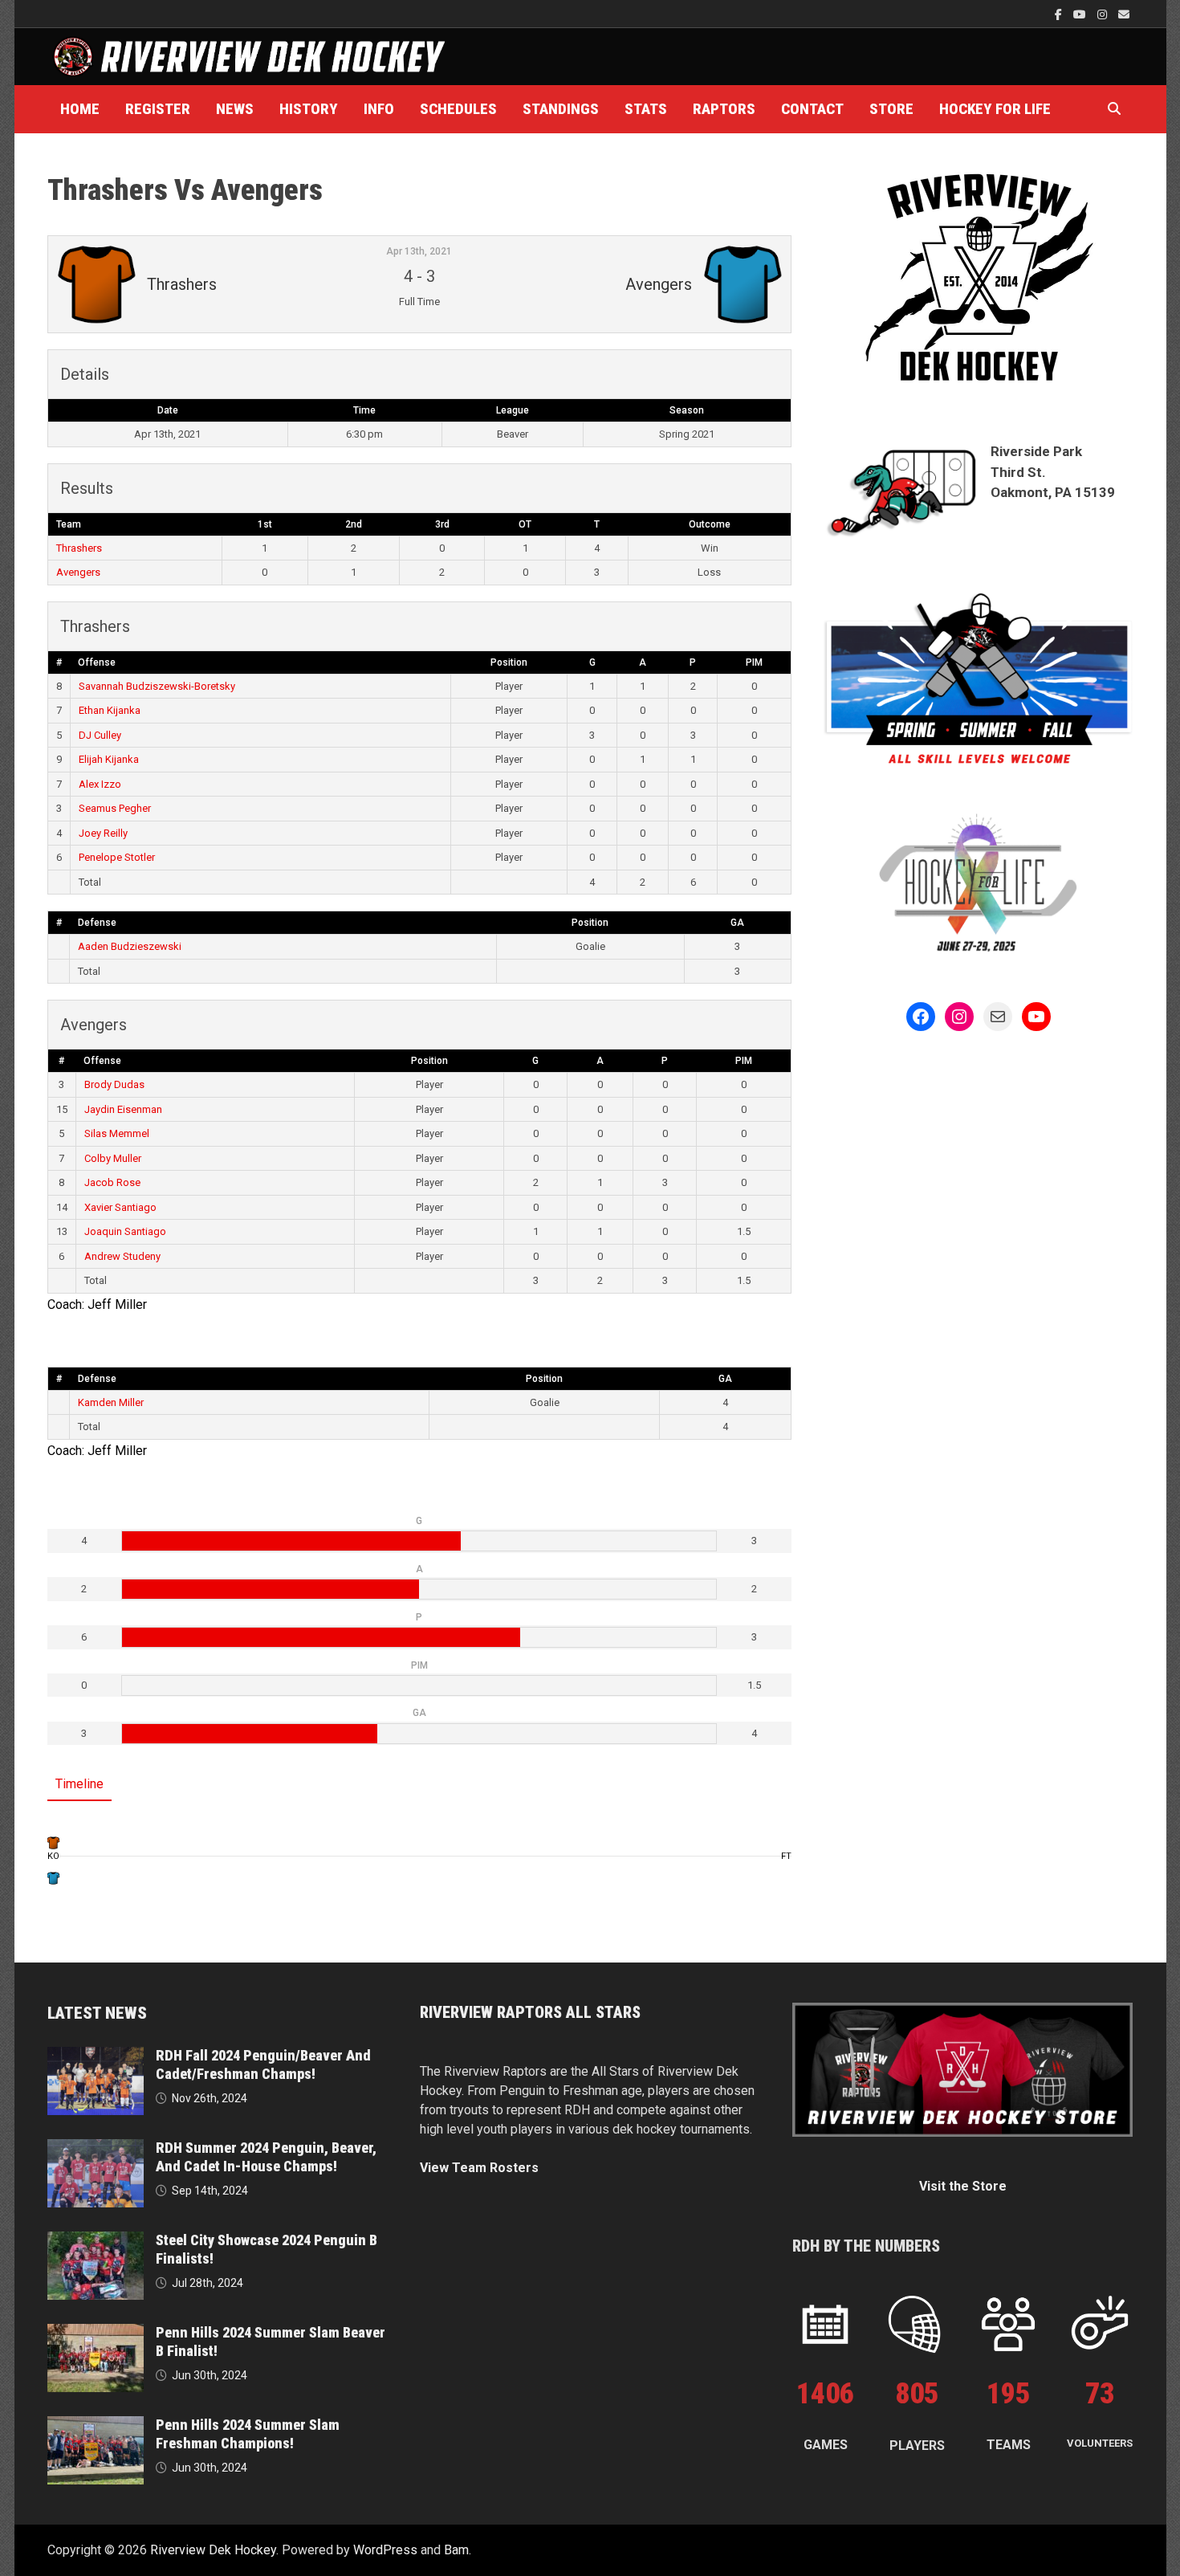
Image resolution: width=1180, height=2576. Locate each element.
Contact (812, 109)
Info (379, 109)
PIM (754, 662)
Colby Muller (113, 1158)
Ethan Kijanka (110, 710)
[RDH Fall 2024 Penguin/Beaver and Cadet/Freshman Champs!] (96, 2056)
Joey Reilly (103, 833)
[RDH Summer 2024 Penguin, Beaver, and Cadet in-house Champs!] (96, 2148)
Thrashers (79, 548)
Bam (456, 2550)
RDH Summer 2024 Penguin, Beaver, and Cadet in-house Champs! (266, 2157)
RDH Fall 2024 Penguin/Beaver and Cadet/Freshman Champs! (263, 2064)
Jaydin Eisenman (123, 1109)
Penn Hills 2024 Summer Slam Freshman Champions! (248, 2434)
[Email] (1124, 14)
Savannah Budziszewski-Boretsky (157, 686)
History (309, 109)
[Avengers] (53, 1878)
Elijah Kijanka (109, 759)
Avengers (78, 572)
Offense (97, 662)
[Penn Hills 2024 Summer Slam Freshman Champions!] (96, 2425)
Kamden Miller (111, 1402)
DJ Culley (100, 735)
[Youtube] (1081, 14)
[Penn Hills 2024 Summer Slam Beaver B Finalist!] (96, 2333)
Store (891, 109)
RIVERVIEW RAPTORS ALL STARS (530, 2012)
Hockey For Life (995, 109)
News (235, 109)
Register (158, 109)
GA (737, 923)
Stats (646, 109)
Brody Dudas (114, 1084)
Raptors (724, 109)
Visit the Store (963, 2186)
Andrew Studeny (122, 1256)
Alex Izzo (100, 784)
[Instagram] (1104, 14)
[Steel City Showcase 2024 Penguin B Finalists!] (96, 2241)
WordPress (385, 2550)
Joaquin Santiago (125, 1231)
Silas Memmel (117, 1133)
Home (80, 109)
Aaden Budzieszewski (130, 946)
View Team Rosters (479, 2168)
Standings (561, 109)
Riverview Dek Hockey (213, 2550)
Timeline (79, 1784)
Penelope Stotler (117, 857)
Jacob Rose (112, 1182)
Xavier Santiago (120, 1207)
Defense (97, 923)
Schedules (458, 109)
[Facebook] (1060, 14)
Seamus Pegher (115, 808)
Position (509, 662)
